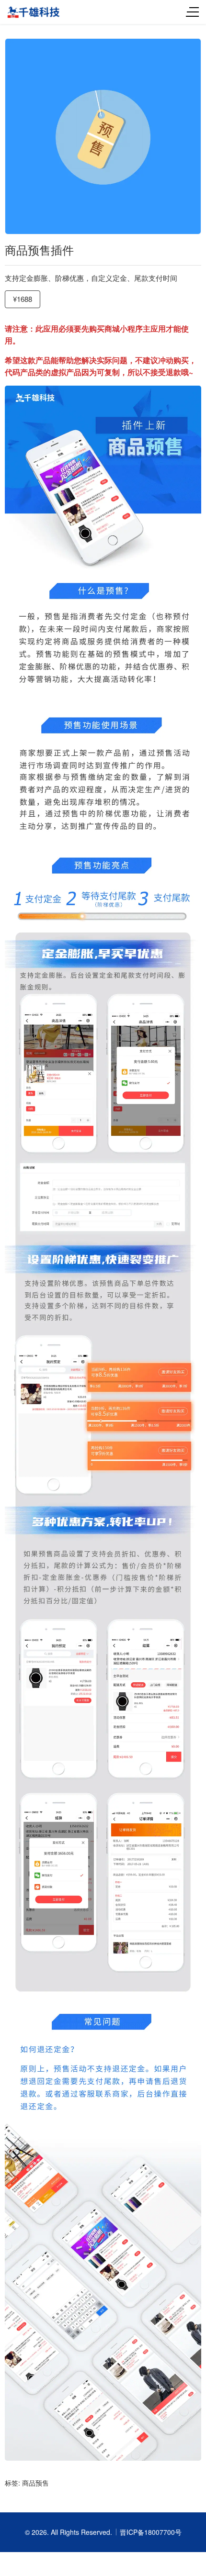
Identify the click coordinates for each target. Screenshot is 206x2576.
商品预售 (35, 2483)
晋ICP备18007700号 (151, 2532)
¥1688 (23, 299)
